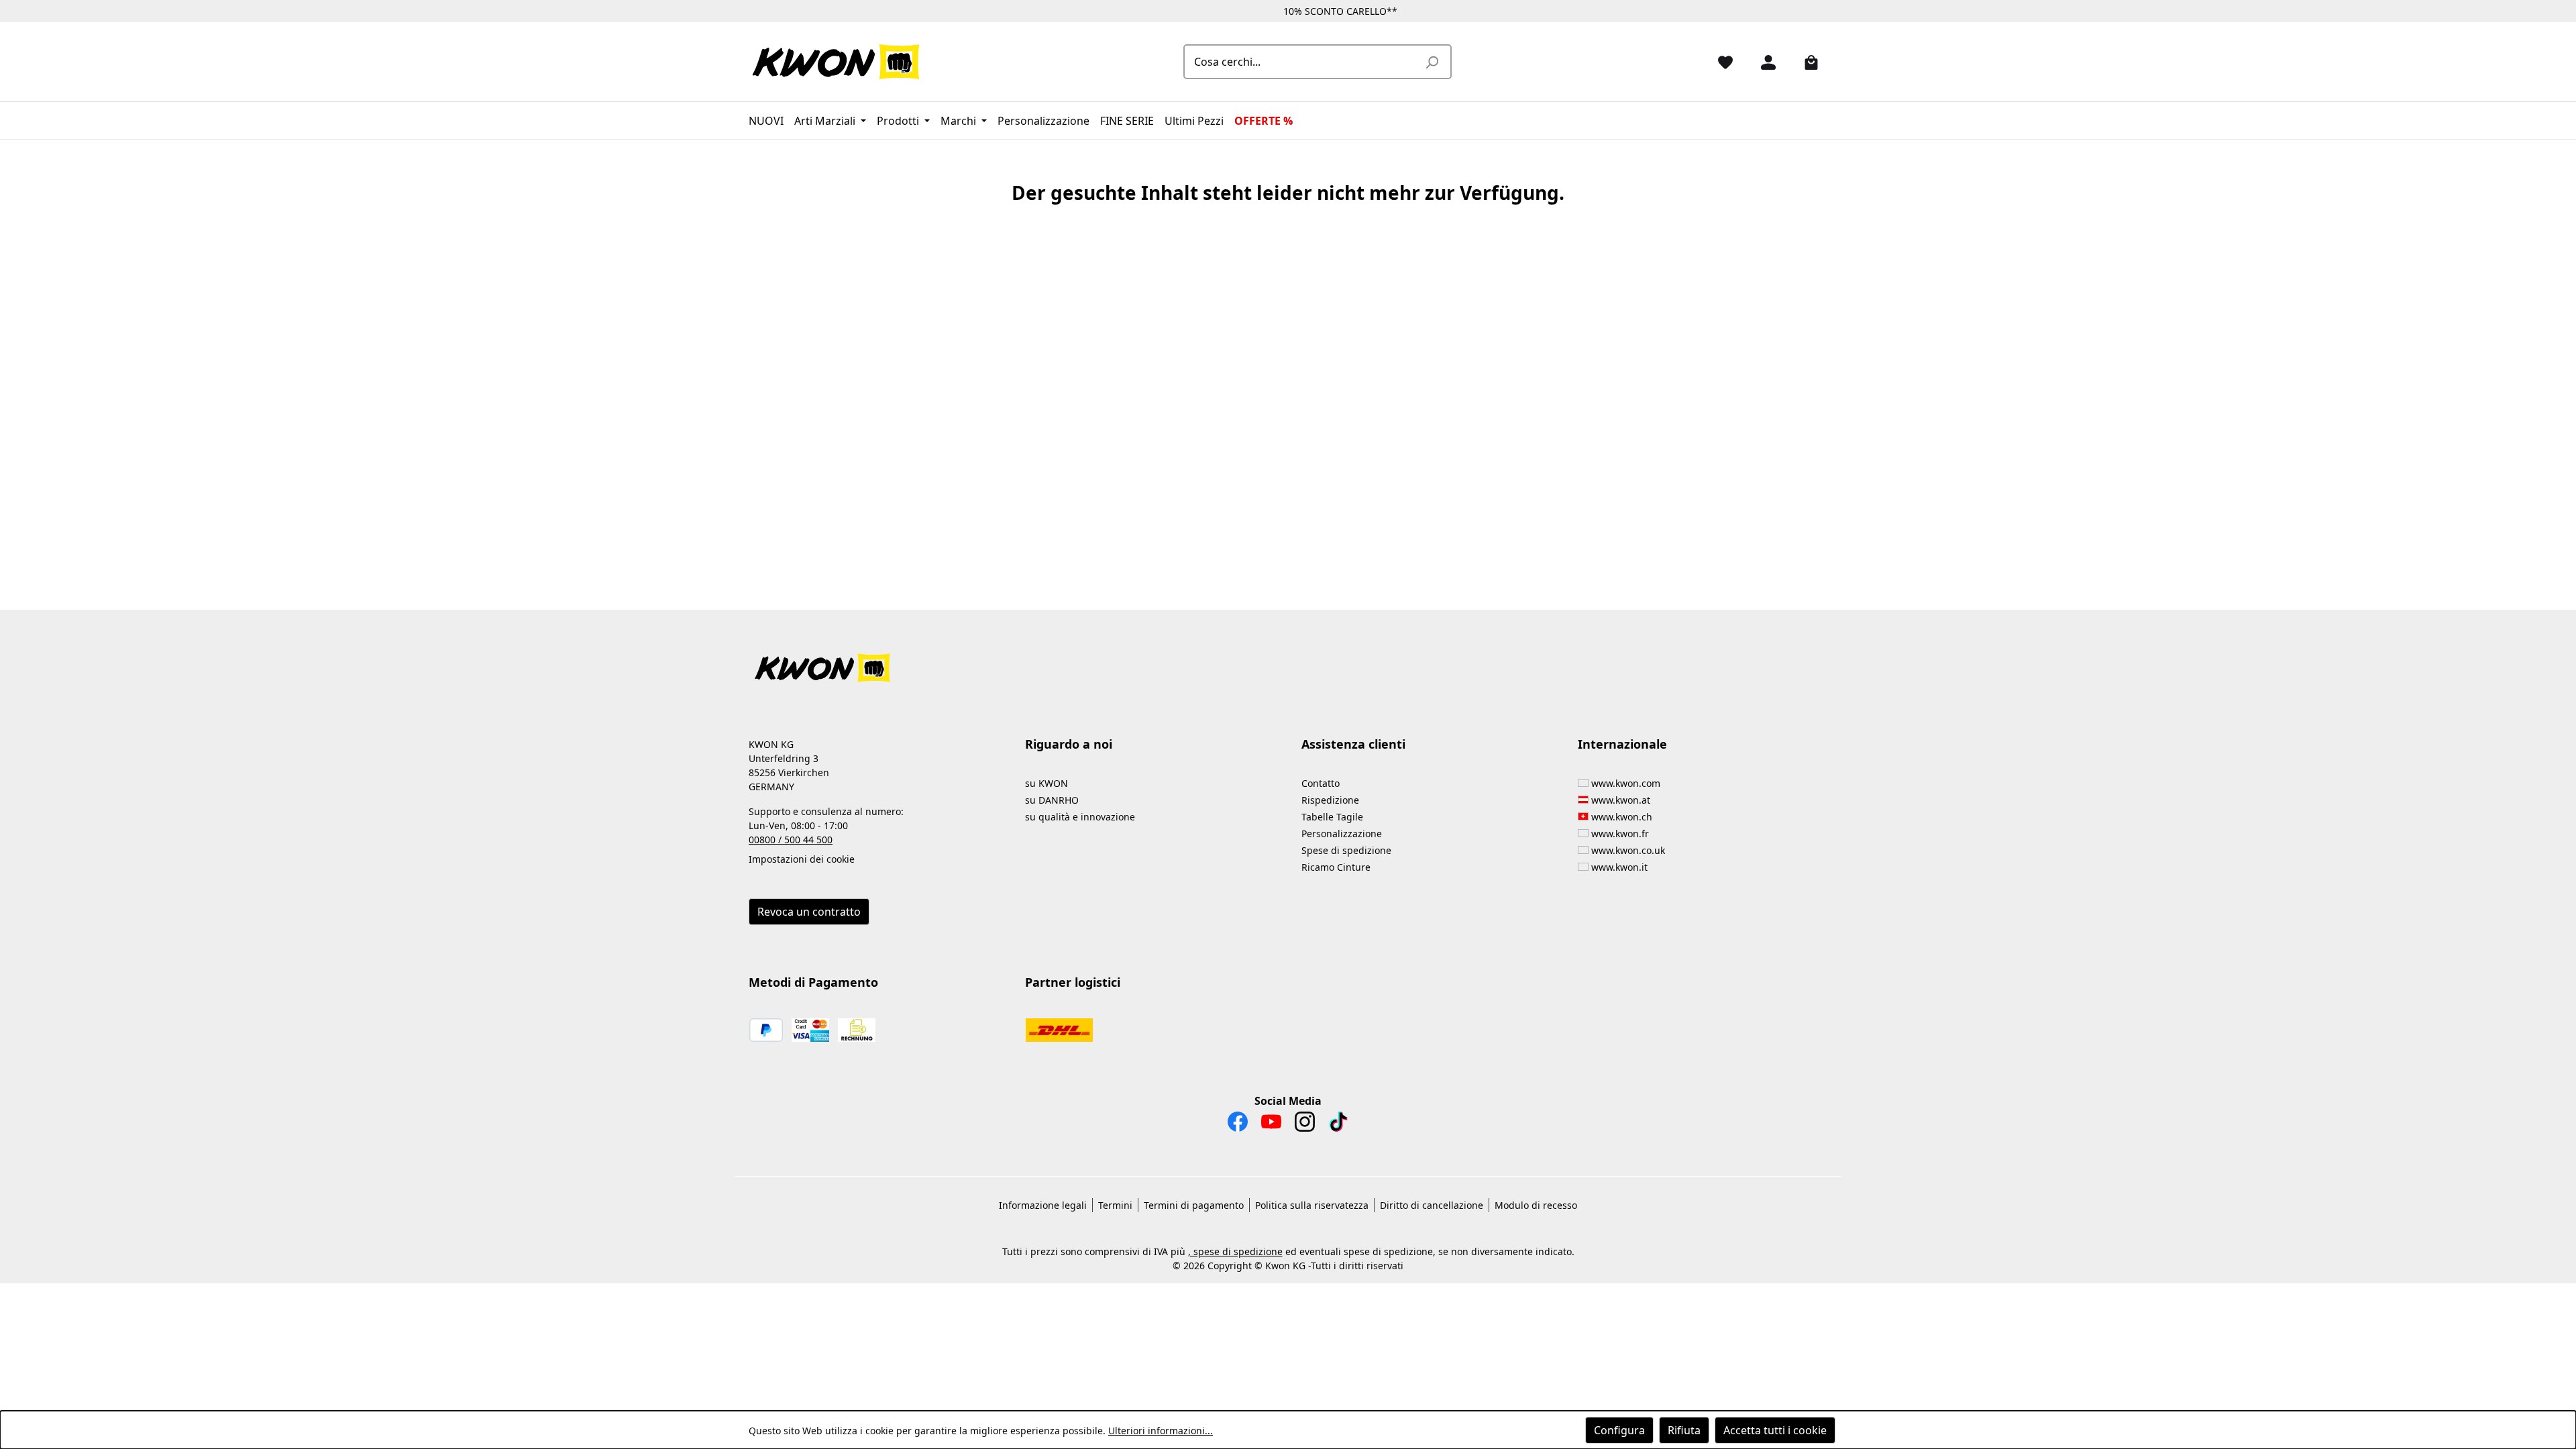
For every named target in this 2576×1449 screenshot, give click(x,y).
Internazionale (1622, 744)
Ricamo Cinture (1336, 867)
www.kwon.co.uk (1628, 850)
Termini (1115, 1205)
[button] (1288, 660)
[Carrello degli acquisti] (1806, 62)
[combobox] (1302, 62)
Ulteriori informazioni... (1161, 1431)
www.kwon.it (1619, 867)
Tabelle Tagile (1332, 817)
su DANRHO (1052, 800)
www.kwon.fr (1620, 834)
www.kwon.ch (1622, 817)
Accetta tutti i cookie (1775, 1430)
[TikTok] (1338, 1125)
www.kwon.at (1621, 800)
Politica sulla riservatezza (1312, 1205)
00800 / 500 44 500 (791, 840)
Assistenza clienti (1353, 744)
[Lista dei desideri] (1720, 62)
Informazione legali (1043, 1205)
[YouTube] (1271, 1125)
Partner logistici (1073, 982)
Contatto (1321, 783)
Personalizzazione (1342, 834)
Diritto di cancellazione (1432, 1205)
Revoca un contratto (809, 912)
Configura (1619, 1430)
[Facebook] (1238, 1125)
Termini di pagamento (1194, 1205)
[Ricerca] (1432, 62)
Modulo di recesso (1536, 1205)
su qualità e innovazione (1080, 817)
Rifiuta (1684, 1430)
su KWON (1046, 783)
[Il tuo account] (1763, 62)
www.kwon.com (1626, 783)
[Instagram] (1305, 1125)
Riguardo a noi (1069, 744)
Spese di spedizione (1346, 850)
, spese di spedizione (1235, 1251)
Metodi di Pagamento (813, 982)
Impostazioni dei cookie (802, 859)
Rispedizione (1330, 800)
